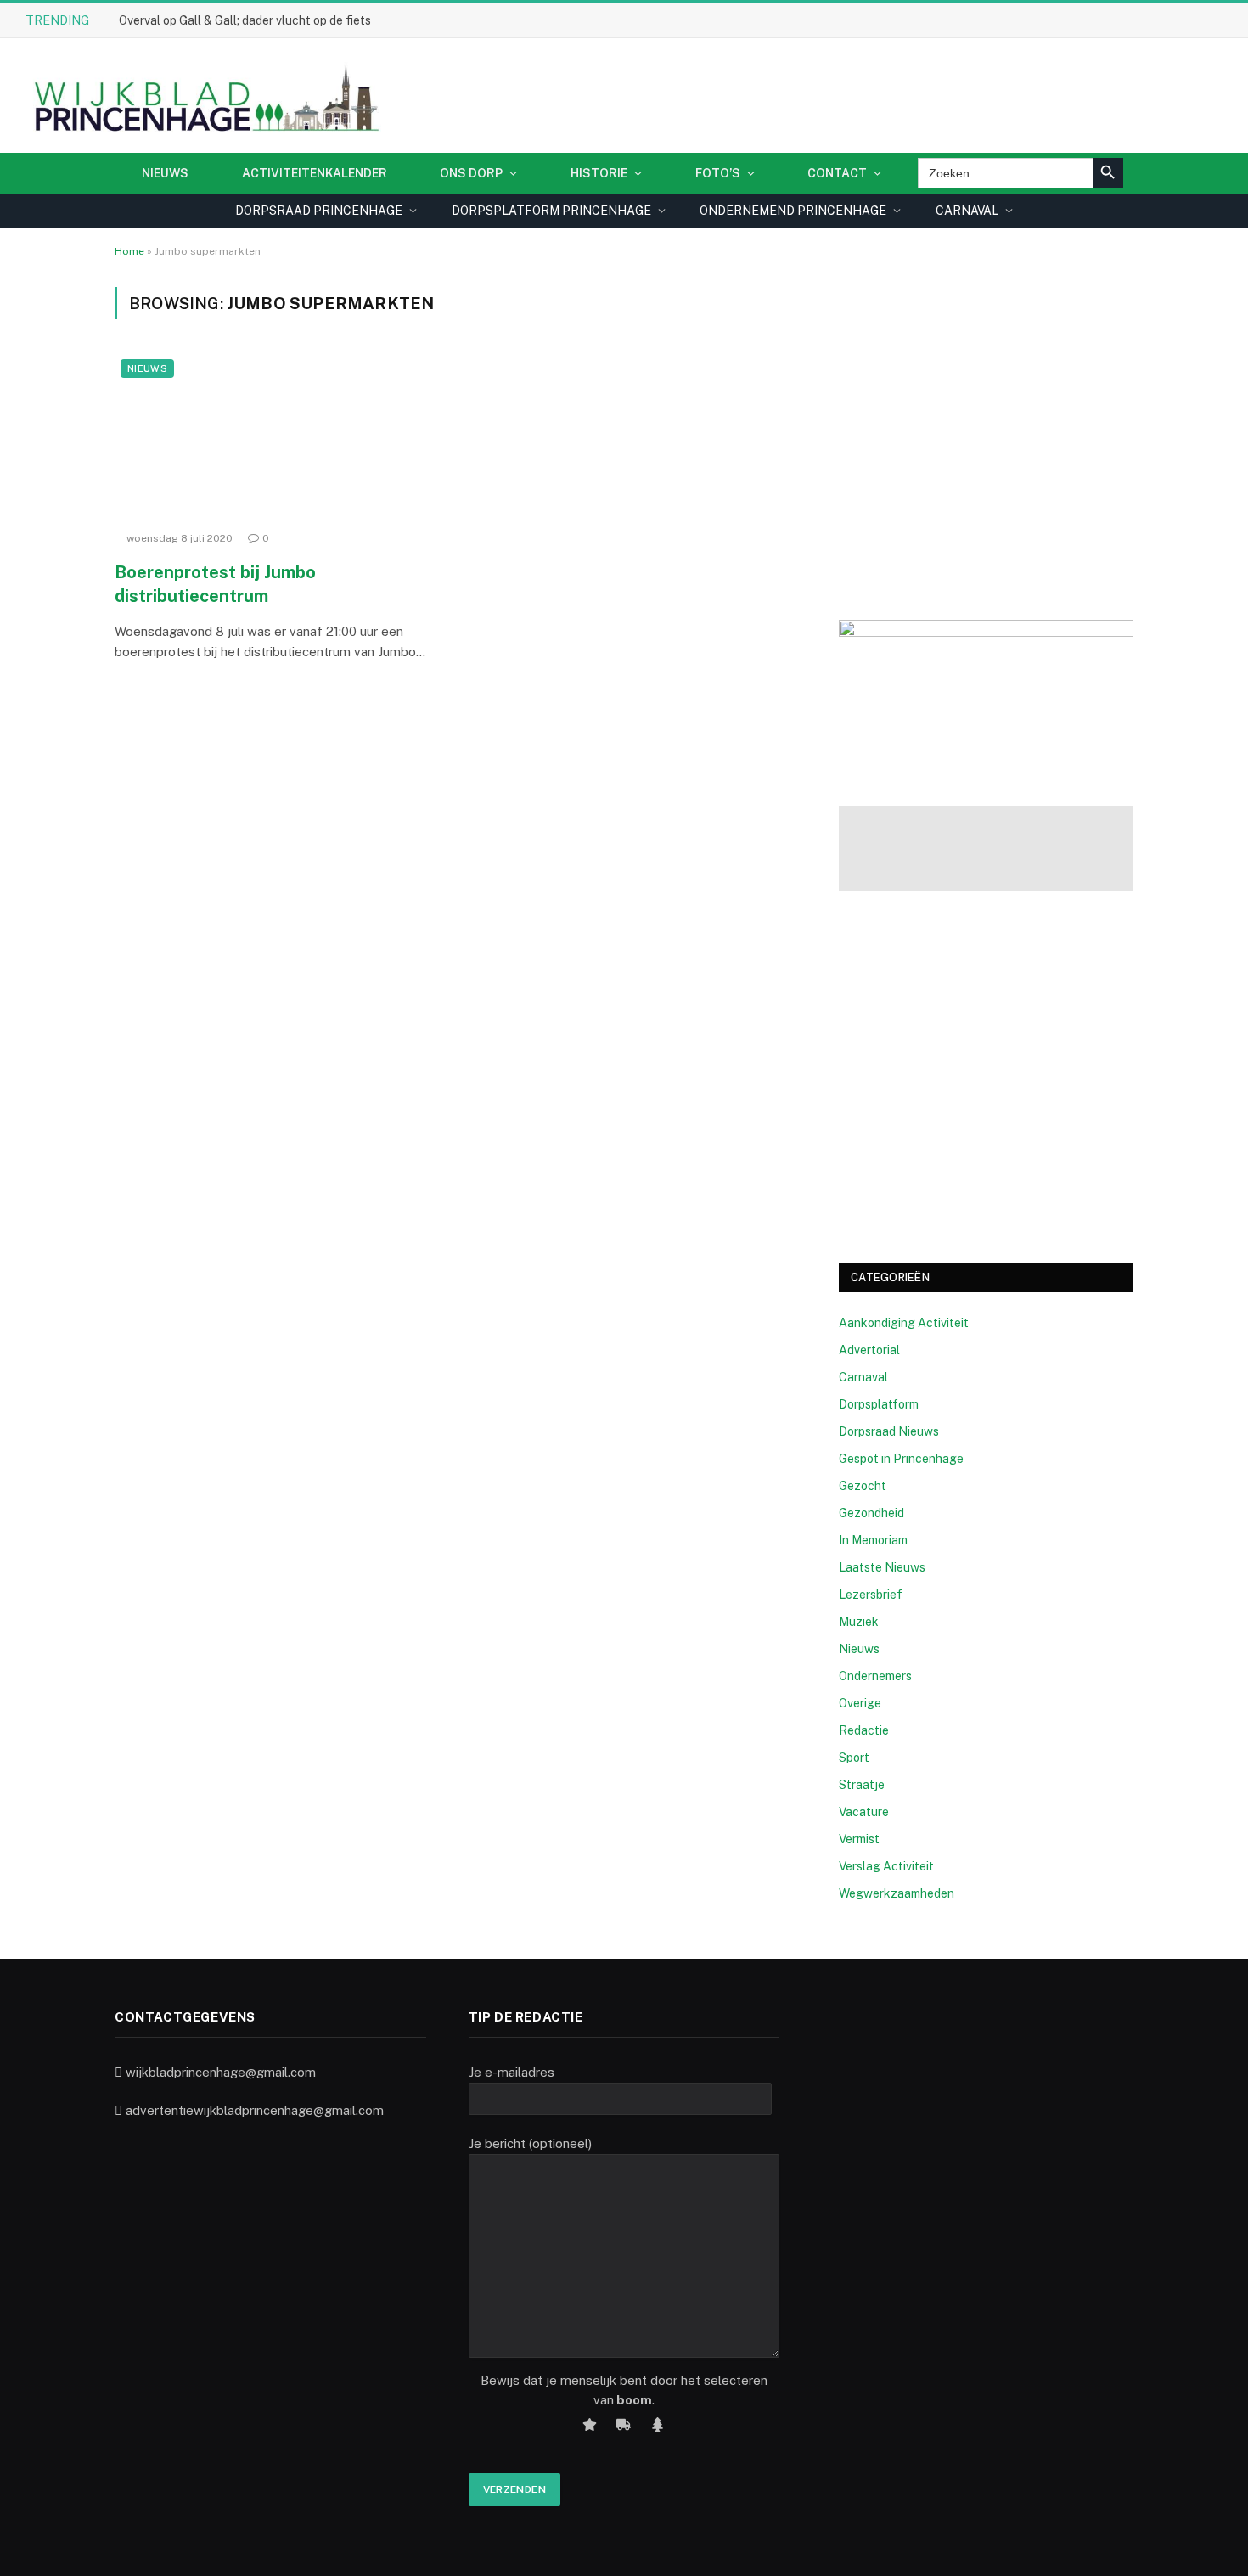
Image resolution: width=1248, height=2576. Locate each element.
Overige (860, 1703)
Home (129, 251)
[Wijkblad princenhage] (203, 96)
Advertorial (869, 1350)
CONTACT (837, 173)
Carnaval (863, 1377)
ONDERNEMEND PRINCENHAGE (793, 211)
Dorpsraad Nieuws (889, 1431)
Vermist (859, 1839)
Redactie (864, 1730)
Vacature (864, 1812)
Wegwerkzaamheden (897, 1893)
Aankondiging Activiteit (904, 1323)
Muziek (859, 1622)
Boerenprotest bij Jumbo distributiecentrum (215, 584)
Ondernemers (875, 1676)
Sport (854, 1758)
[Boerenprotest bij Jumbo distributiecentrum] (274, 438)
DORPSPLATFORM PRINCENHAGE (551, 211)
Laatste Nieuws (882, 1567)
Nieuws (165, 173)
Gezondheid (871, 1513)
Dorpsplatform (879, 1404)
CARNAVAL (967, 211)
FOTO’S (718, 173)
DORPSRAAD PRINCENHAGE (319, 211)
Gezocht (863, 1486)
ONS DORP (471, 173)
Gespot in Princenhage (901, 1459)
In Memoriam (873, 1540)
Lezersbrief (871, 1595)
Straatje (862, 1785)
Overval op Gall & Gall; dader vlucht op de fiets (245, 20)
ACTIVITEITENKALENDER (315, 173)
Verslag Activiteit (886, 1866)
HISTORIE (599, 173)
